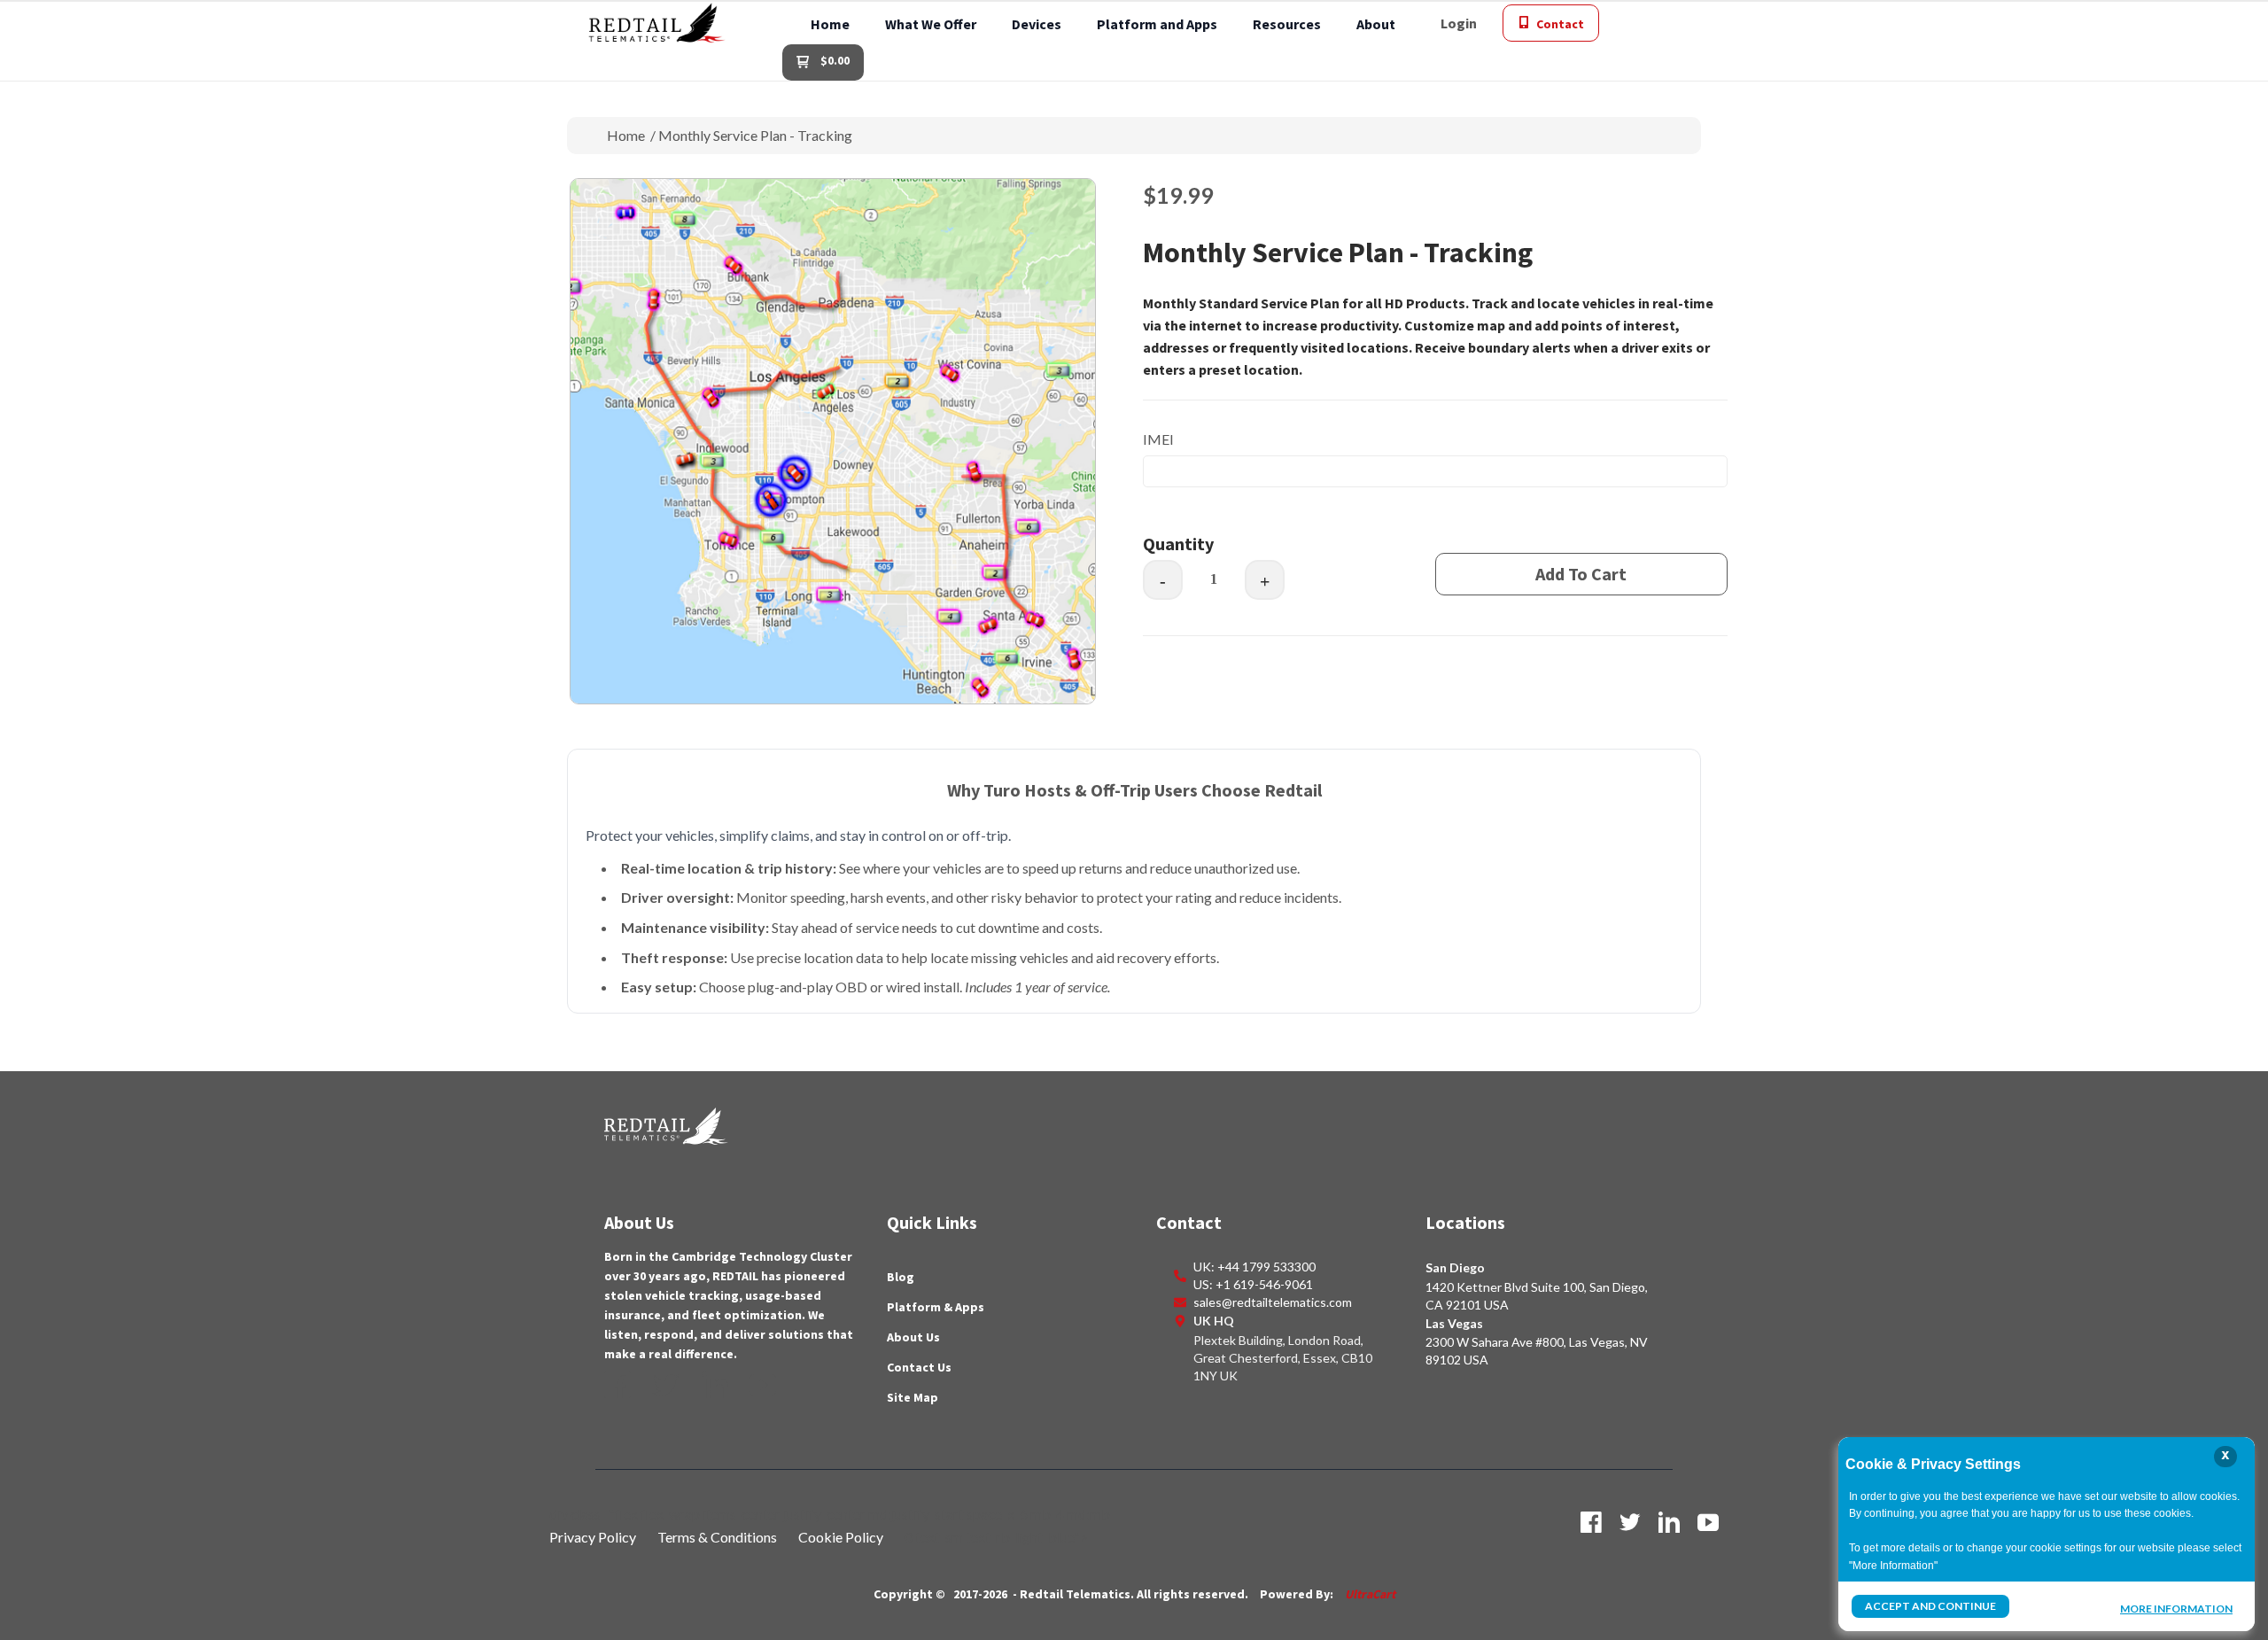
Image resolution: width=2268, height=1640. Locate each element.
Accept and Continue (1930, 1606)
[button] (1459, 23)
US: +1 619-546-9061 (1253, 1284)
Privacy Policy (593, 1537)
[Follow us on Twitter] (666, 1385)
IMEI (1158, 439)
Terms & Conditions (717, 1537)
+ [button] (1265, 581)
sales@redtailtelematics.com (1273, 1302)
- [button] (1163, 581)
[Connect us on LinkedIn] (715, 1385)
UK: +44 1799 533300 (1254, 1267)
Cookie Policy (841, 1537)
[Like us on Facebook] (617, 1385)
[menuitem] (830, 23)
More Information (2176, 1608)
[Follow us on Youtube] (763, 1385)
